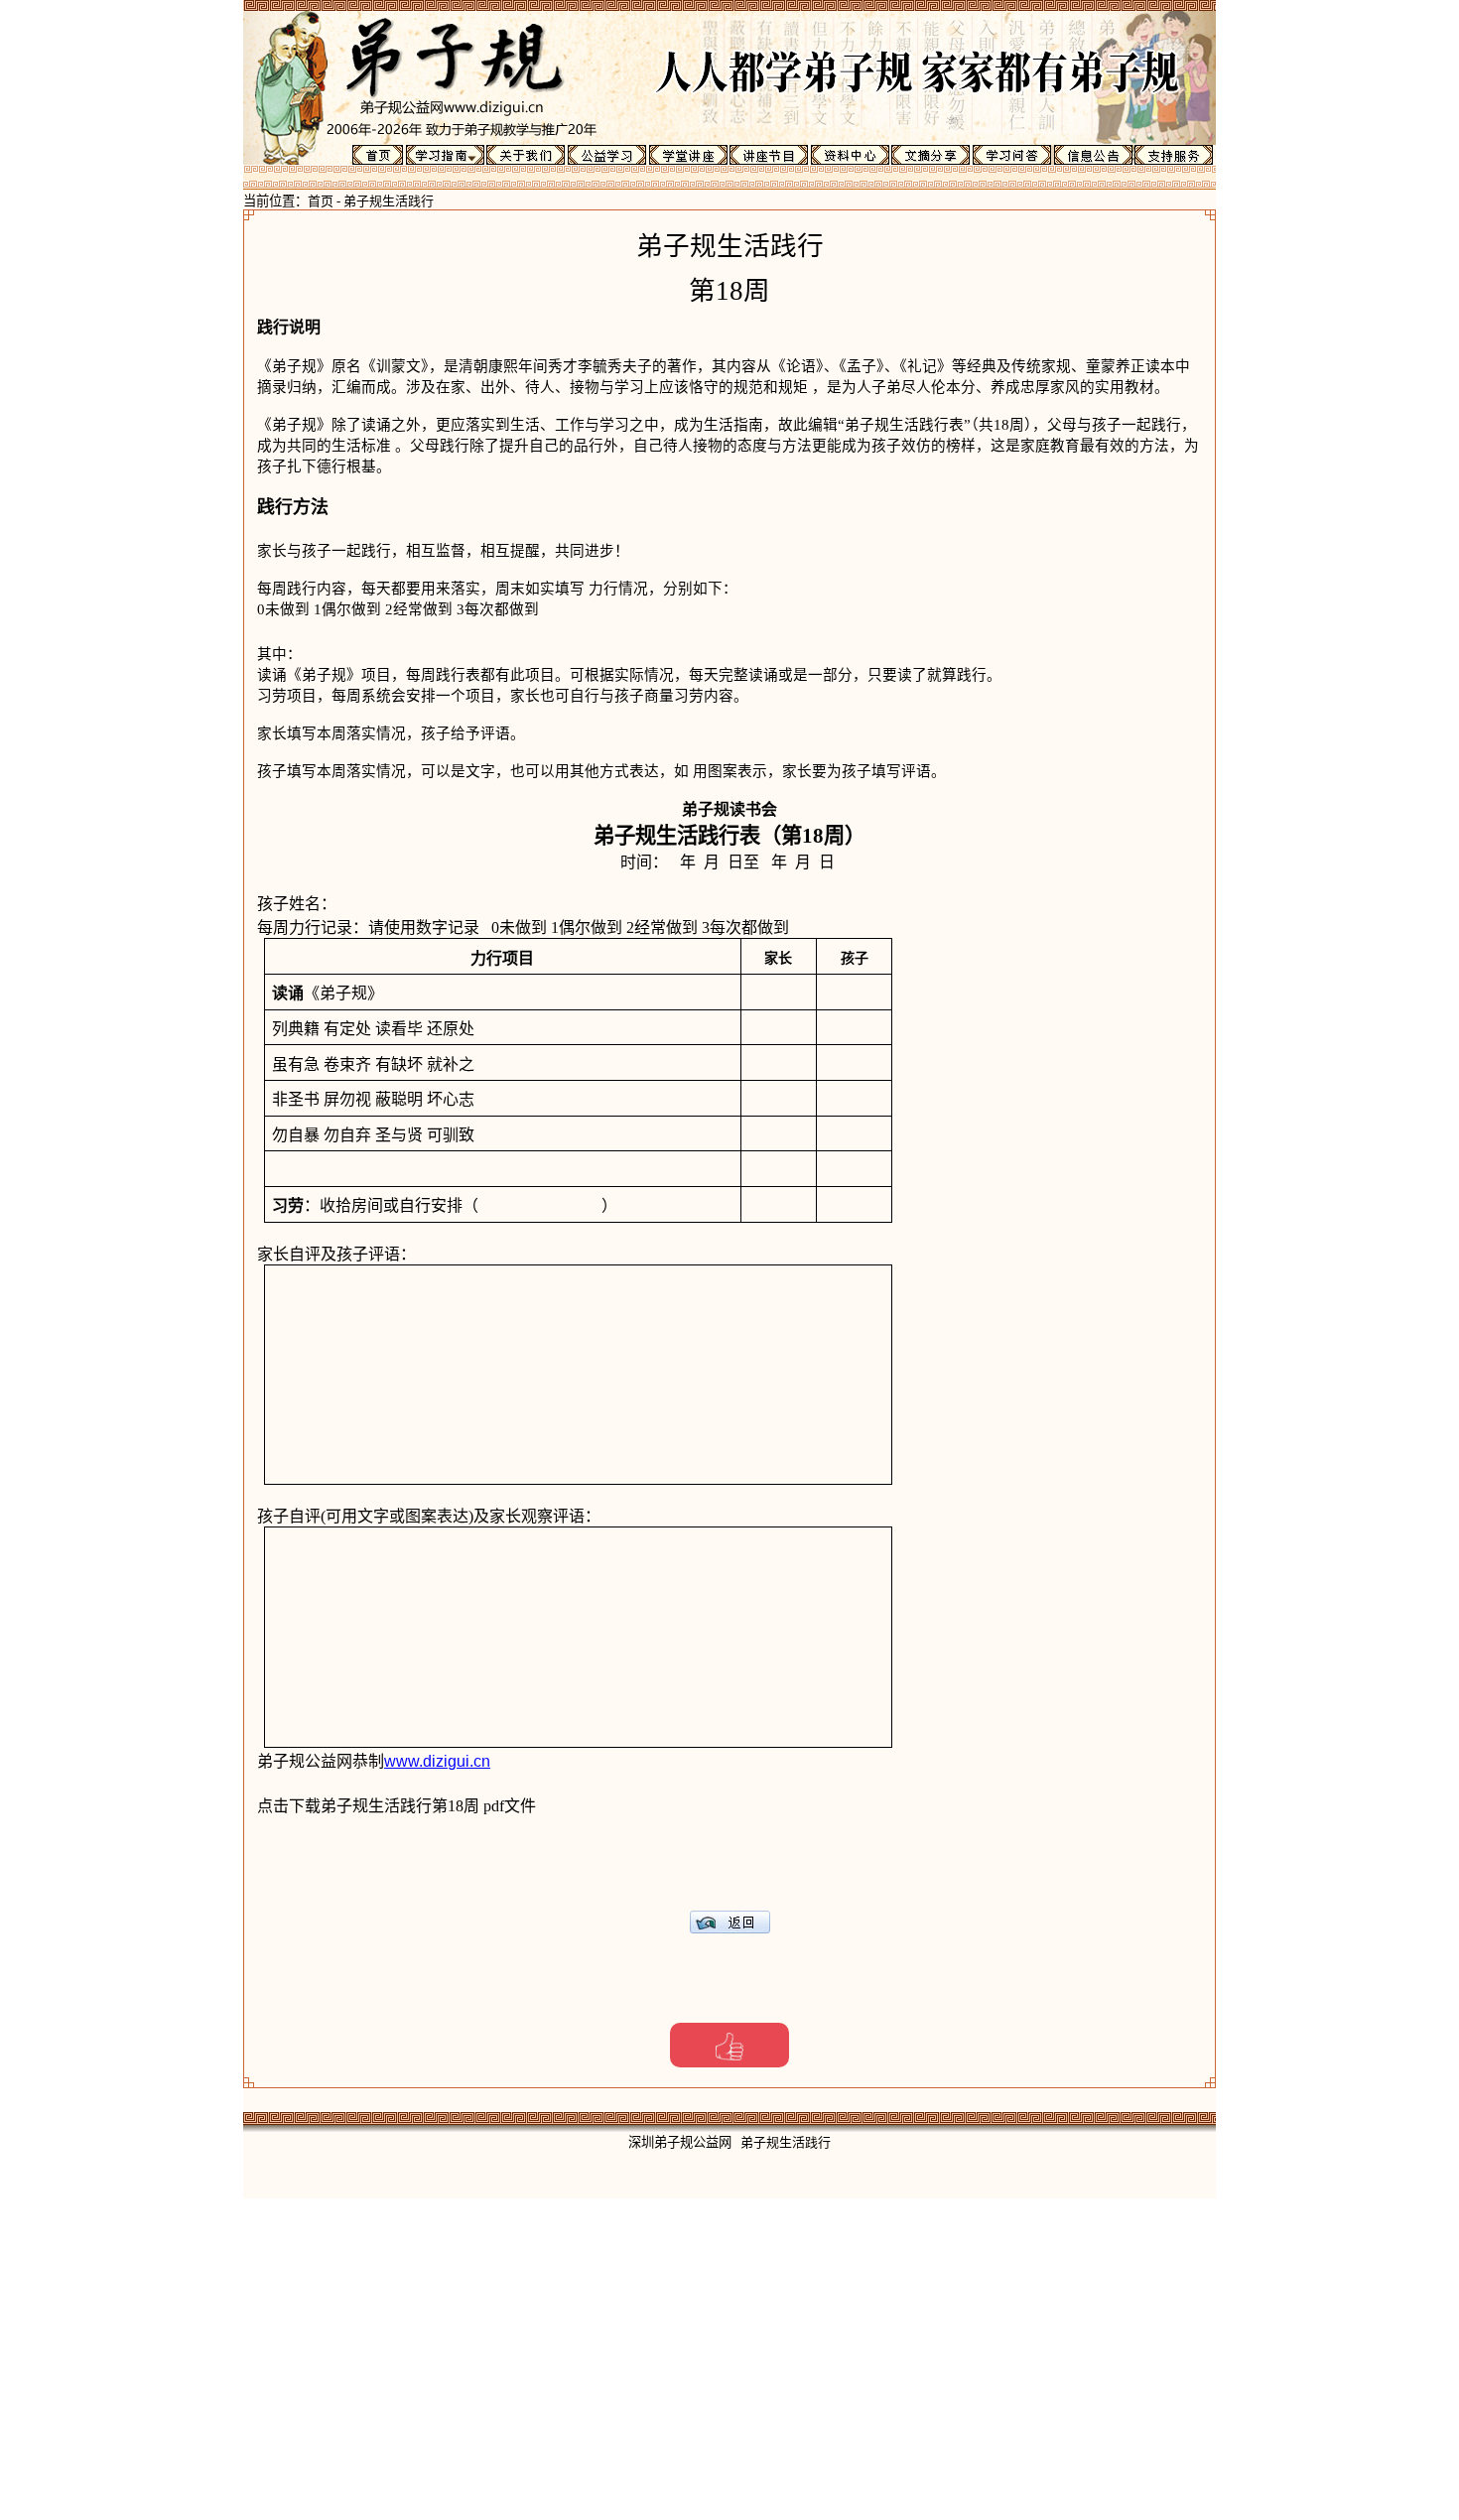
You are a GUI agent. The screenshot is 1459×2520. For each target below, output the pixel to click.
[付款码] (729, 2045)
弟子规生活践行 (389, 201)
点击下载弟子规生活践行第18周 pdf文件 (397, 1806)
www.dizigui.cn (437, 1761)
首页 (321, 201)
